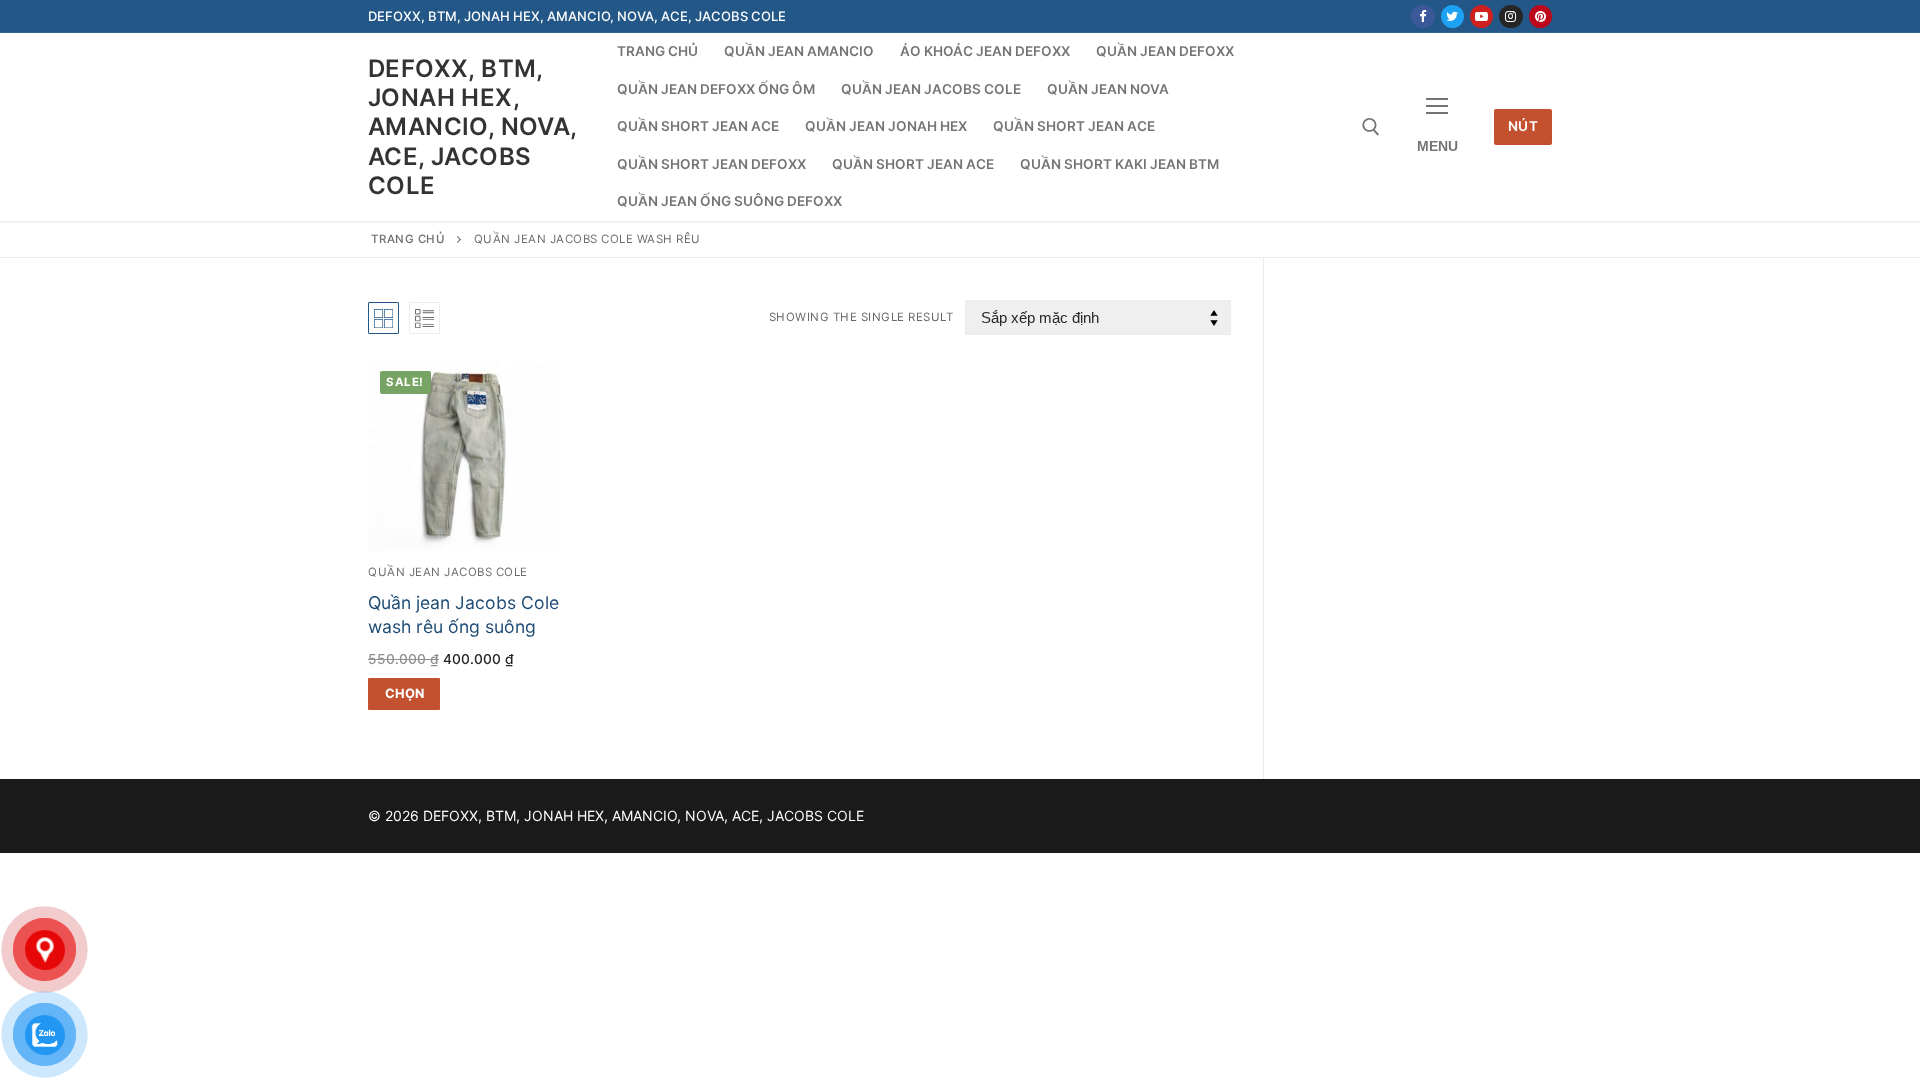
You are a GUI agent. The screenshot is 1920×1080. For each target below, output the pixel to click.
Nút (1523, 126)
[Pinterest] (1540, 16)
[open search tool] (1371, 127)
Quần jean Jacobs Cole (448, 572)
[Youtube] (1481, 16)
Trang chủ (408, 239)
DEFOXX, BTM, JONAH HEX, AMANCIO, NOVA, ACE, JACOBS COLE (472, 127)
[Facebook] (1422, 16)
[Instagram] (1510, 16)
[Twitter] (1452, 16)
